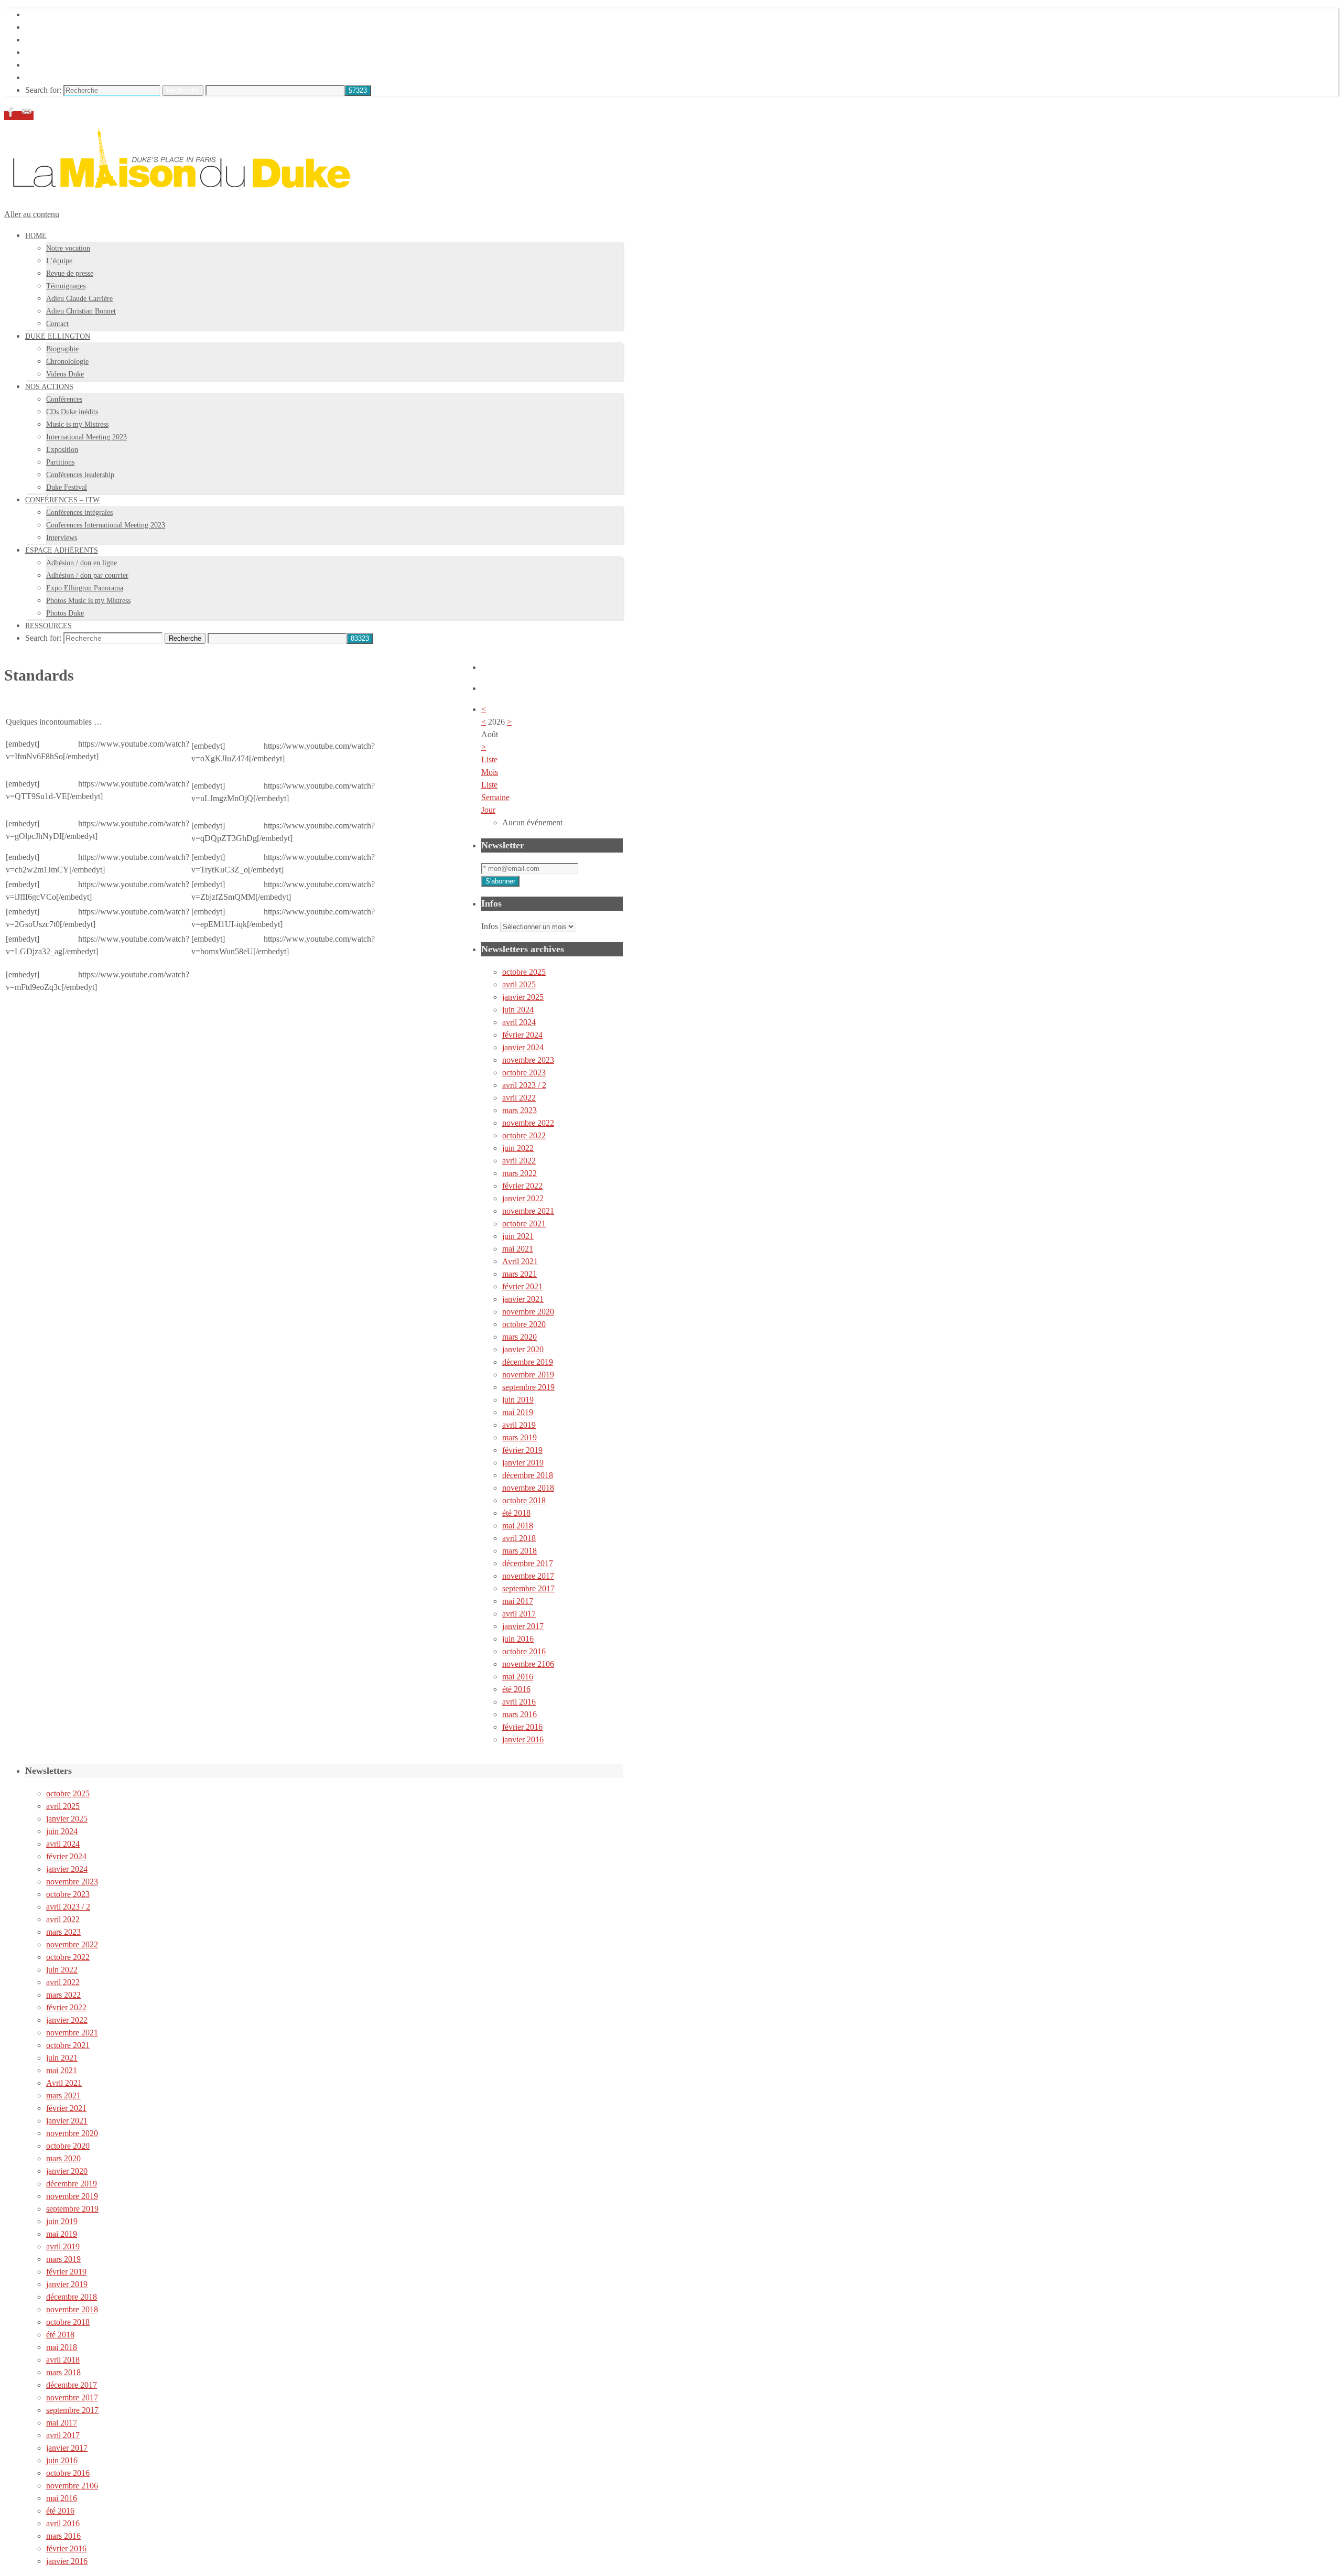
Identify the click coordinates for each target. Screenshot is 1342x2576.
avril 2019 (519, 1425)
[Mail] (27, 116)
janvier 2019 (523, 1463)
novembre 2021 (528, 1211)
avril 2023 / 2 (524, 1085)
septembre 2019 (528, 1387)
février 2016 (522, 1727)
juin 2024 (518, 1010)
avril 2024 (519, 1022)
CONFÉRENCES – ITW (68, 52)
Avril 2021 (520, 1261)
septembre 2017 (528, 1588)
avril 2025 (519, 984)
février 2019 (522, 1450)
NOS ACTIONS (53, 40)
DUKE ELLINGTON (63, 27)
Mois (490, 772)
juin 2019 (518, 1400)
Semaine (495, 797)
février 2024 (522, 1035)
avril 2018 (519, 1538)
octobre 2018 (524, 1500)
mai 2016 (518, 1677)
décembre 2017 (528, 1563)
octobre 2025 (524, 972)
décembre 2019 (528, 1362)
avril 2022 (519, 1098)
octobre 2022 (524, 1135)
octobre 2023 (524, 1073)
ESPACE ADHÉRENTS (67, 65)
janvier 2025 (523, 997)
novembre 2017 (528, 1576)
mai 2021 (518, 1249)
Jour (488, 810)
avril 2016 (519, 1702)
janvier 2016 (523, 1739)
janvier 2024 (523, 1047)
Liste (489, 785)
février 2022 (522, 1186)
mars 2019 (520, 1437)
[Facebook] (12, 116)
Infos (490, 926)
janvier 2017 (523, 1626)
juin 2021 (518, 1236)
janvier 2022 (523, 1198)
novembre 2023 (528, 1060)
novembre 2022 (528, 1123)
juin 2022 (518, 1148)
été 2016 (516, 1689)
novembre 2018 (528, 1488)
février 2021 (522, 1286)
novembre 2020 (528, 1312)
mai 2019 (518, 1412)
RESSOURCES (52, 77)
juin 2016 (518, 1639)
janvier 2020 (523, 1349)
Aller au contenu (32, 214)
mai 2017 (518, 1601)
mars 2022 (520, 1173)
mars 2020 (520, 1337)
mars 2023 (520, 1110)
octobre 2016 (524, 1651)
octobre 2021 (524, 1224)
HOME (38, 14)
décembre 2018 (528, 1475)
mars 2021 (520, 1274)
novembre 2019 (528, 1375)
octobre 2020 (524, 1324)
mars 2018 (520, 1551)
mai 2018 (518, 1526)
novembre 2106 (528, 1664)
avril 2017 (519, 1614)
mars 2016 (520, 1714)
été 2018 (516, 1513)
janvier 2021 (523, 1299)
